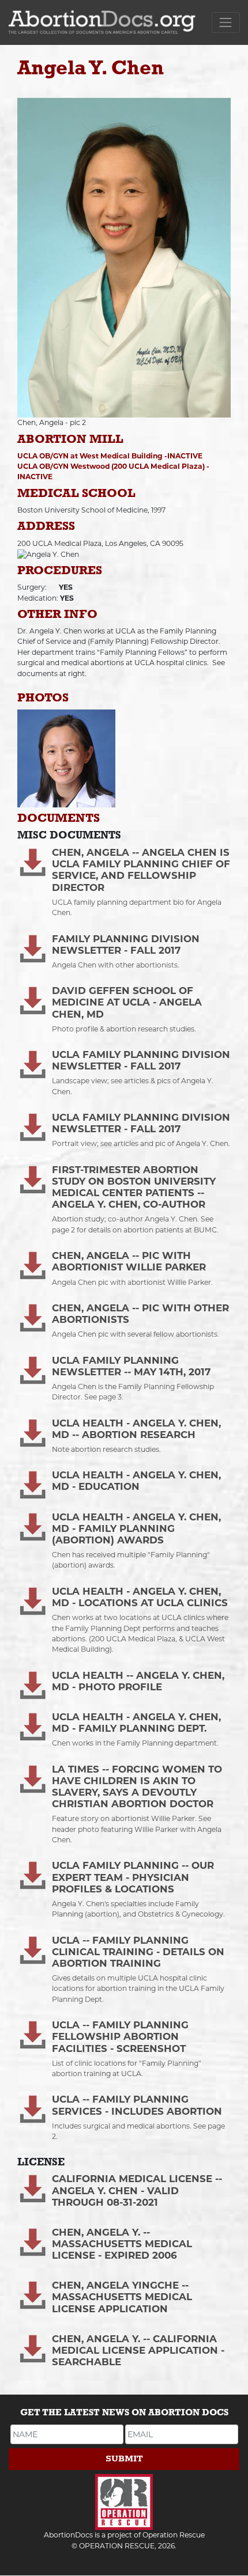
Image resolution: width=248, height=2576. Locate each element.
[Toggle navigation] (226, 22)
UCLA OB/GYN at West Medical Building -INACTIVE (110, 456)
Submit (124, 2459)
